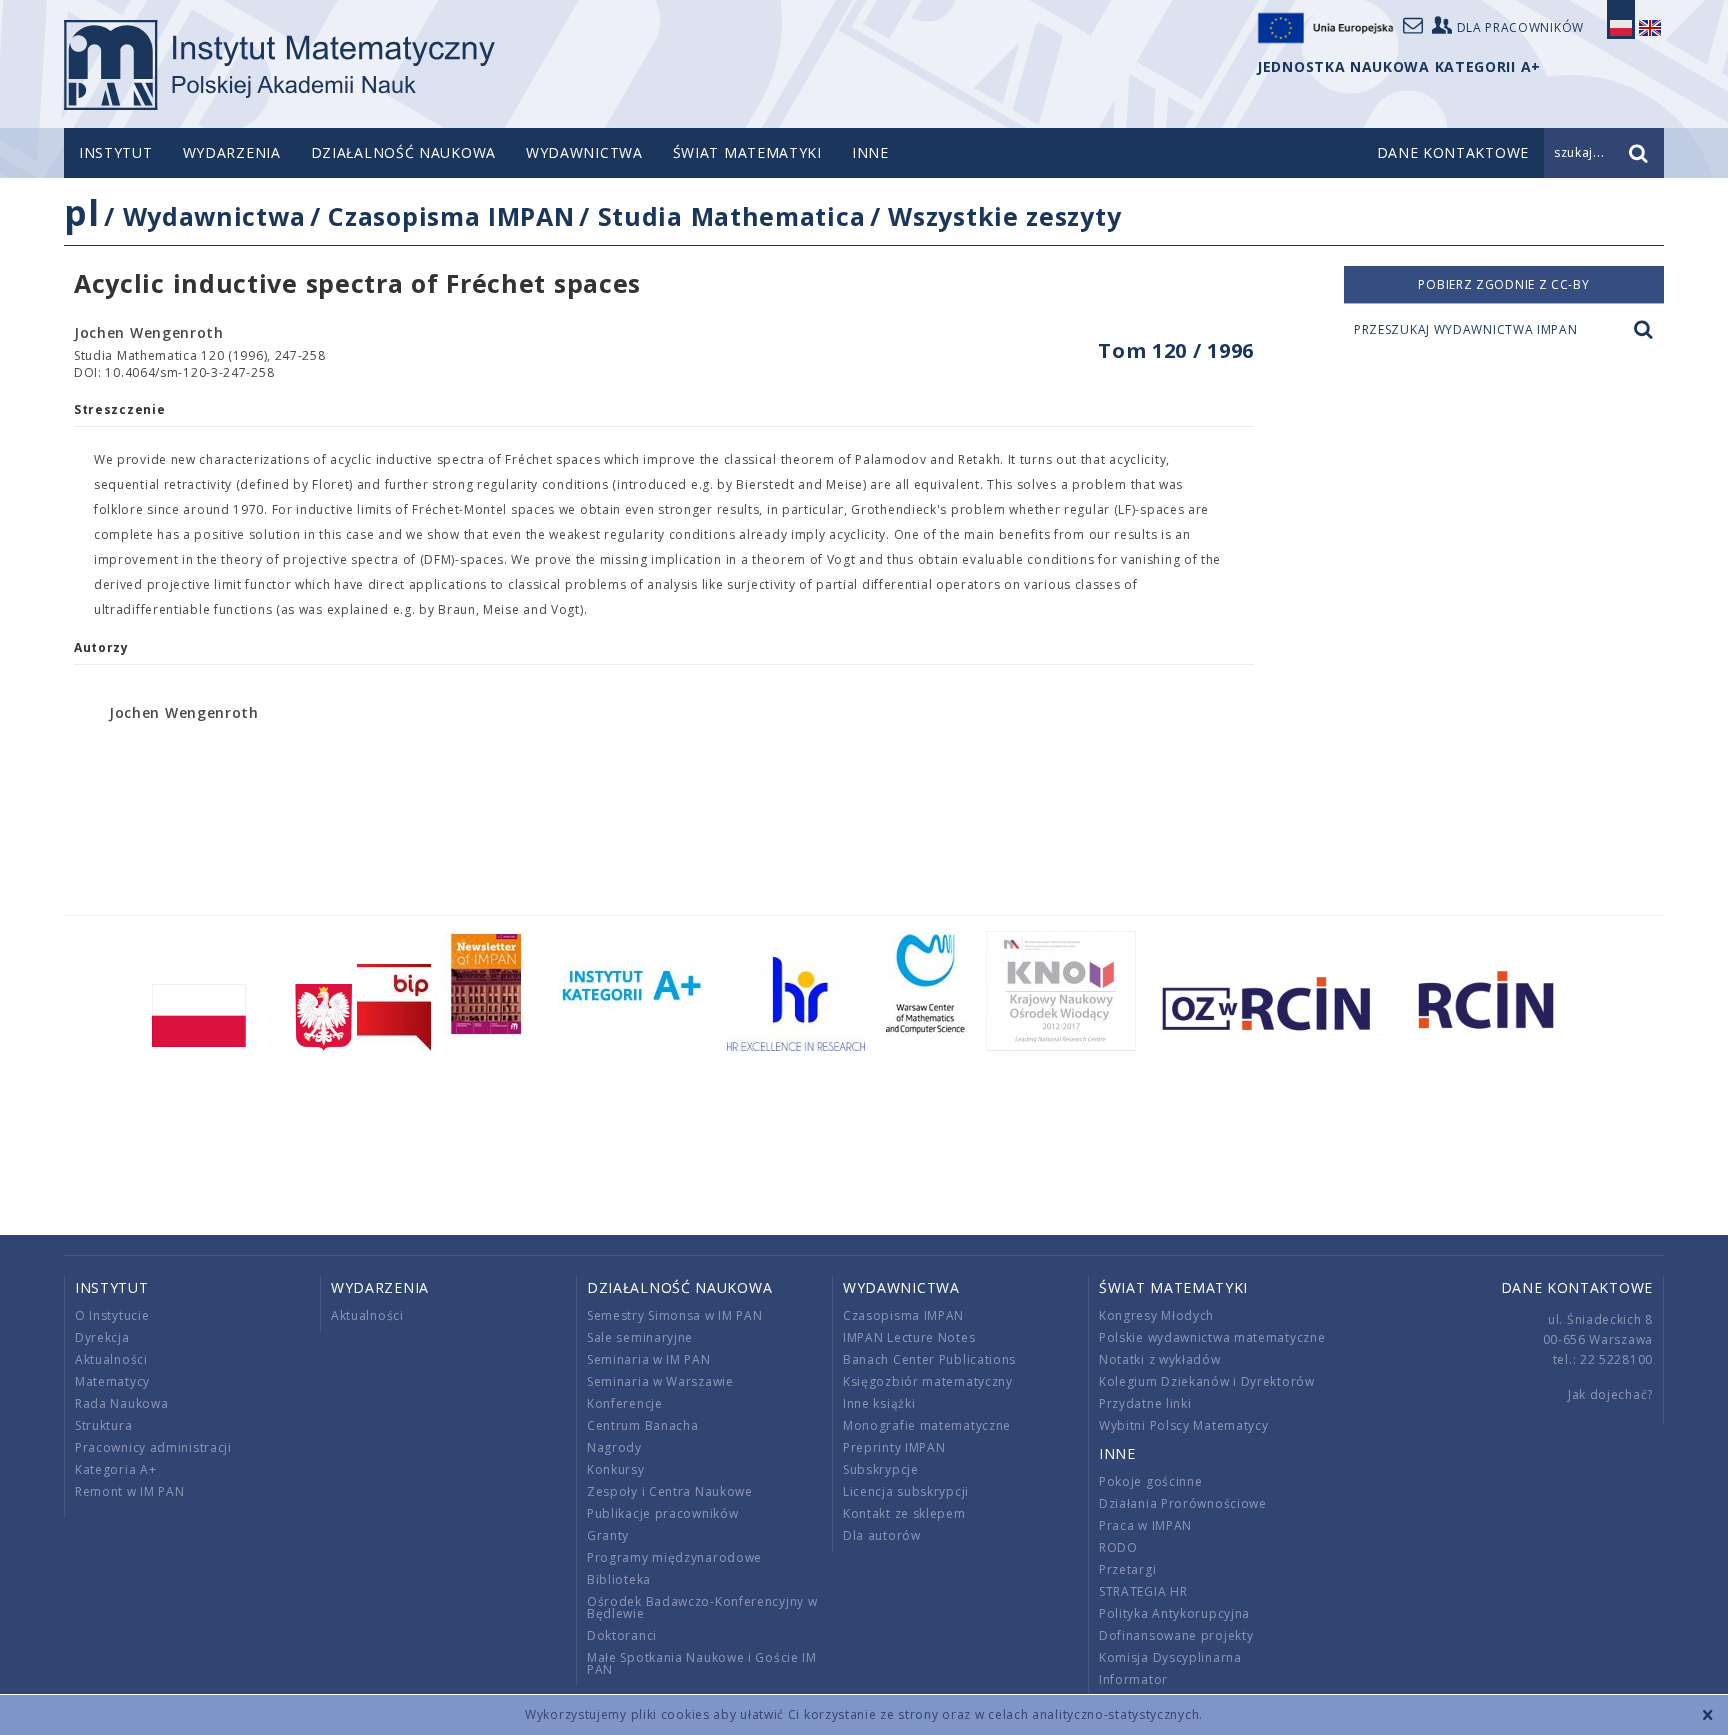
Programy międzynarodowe (674, 1557)
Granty (608, 1535)
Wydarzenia (232, 152)
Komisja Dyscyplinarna (1170, 1657)
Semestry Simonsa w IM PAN (675, 1315)
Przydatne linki (1145, 1403)
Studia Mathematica (732, 216)
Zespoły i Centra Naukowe (670, 1491)
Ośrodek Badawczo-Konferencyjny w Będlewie (702, 1607)
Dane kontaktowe (1577, 1287)
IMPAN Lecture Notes (909, 1337)
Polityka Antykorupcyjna (1174, 1613)
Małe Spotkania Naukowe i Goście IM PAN (702, 1663)
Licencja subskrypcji (906, 1491)
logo (279, 65)
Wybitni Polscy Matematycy (1184, 1425)
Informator (1133, 1679)
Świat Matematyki (747, 152)
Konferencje (625, 1403)
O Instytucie (112, 1315)
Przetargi (1127, 1569)
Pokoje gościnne (1151, 1481)
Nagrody (614, 1447)
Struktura (103, 1425)
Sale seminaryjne (640, 1337)
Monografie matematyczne (927, 1425)
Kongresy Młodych (1156, 1315)
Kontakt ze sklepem (904, 1513)
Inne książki (879, 1403)
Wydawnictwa (584, 152)
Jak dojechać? (1610, 1394)
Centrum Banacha (643, 1425)
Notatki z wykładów (1160, 1359)
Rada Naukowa (121, 1403)
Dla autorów (882, 1535)
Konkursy (616, 1469)
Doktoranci (622, 1635)
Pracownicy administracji (153, 1447)
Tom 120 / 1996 (1176, 350)
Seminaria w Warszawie (660, 1381)
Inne (870, 152)
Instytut (116, 152)
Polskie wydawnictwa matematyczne (1212, 1337)
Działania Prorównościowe (1183, 1503)
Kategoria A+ (115, 1469)
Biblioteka (619, 1579)
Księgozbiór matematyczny (928, 1381)
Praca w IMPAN (1145, 1525)
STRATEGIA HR (1143, 1591)
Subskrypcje (881, 1469)
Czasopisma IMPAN (451, 216)
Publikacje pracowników (662, 1513)
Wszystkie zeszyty (1004, 216)
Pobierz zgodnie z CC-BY (1503, 284)
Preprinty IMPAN (894, 1447)
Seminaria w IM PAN (649, 1359)
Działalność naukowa (403, 152)
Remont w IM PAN (130, 1491)
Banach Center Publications (929, 1359)
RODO (1118, 1547)
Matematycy (112, 1381)
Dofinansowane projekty (1176, 1635)
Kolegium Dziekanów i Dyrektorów (1207, 1381)
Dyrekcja (102, 1337)
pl (81, 212)
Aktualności (111, 1359)
